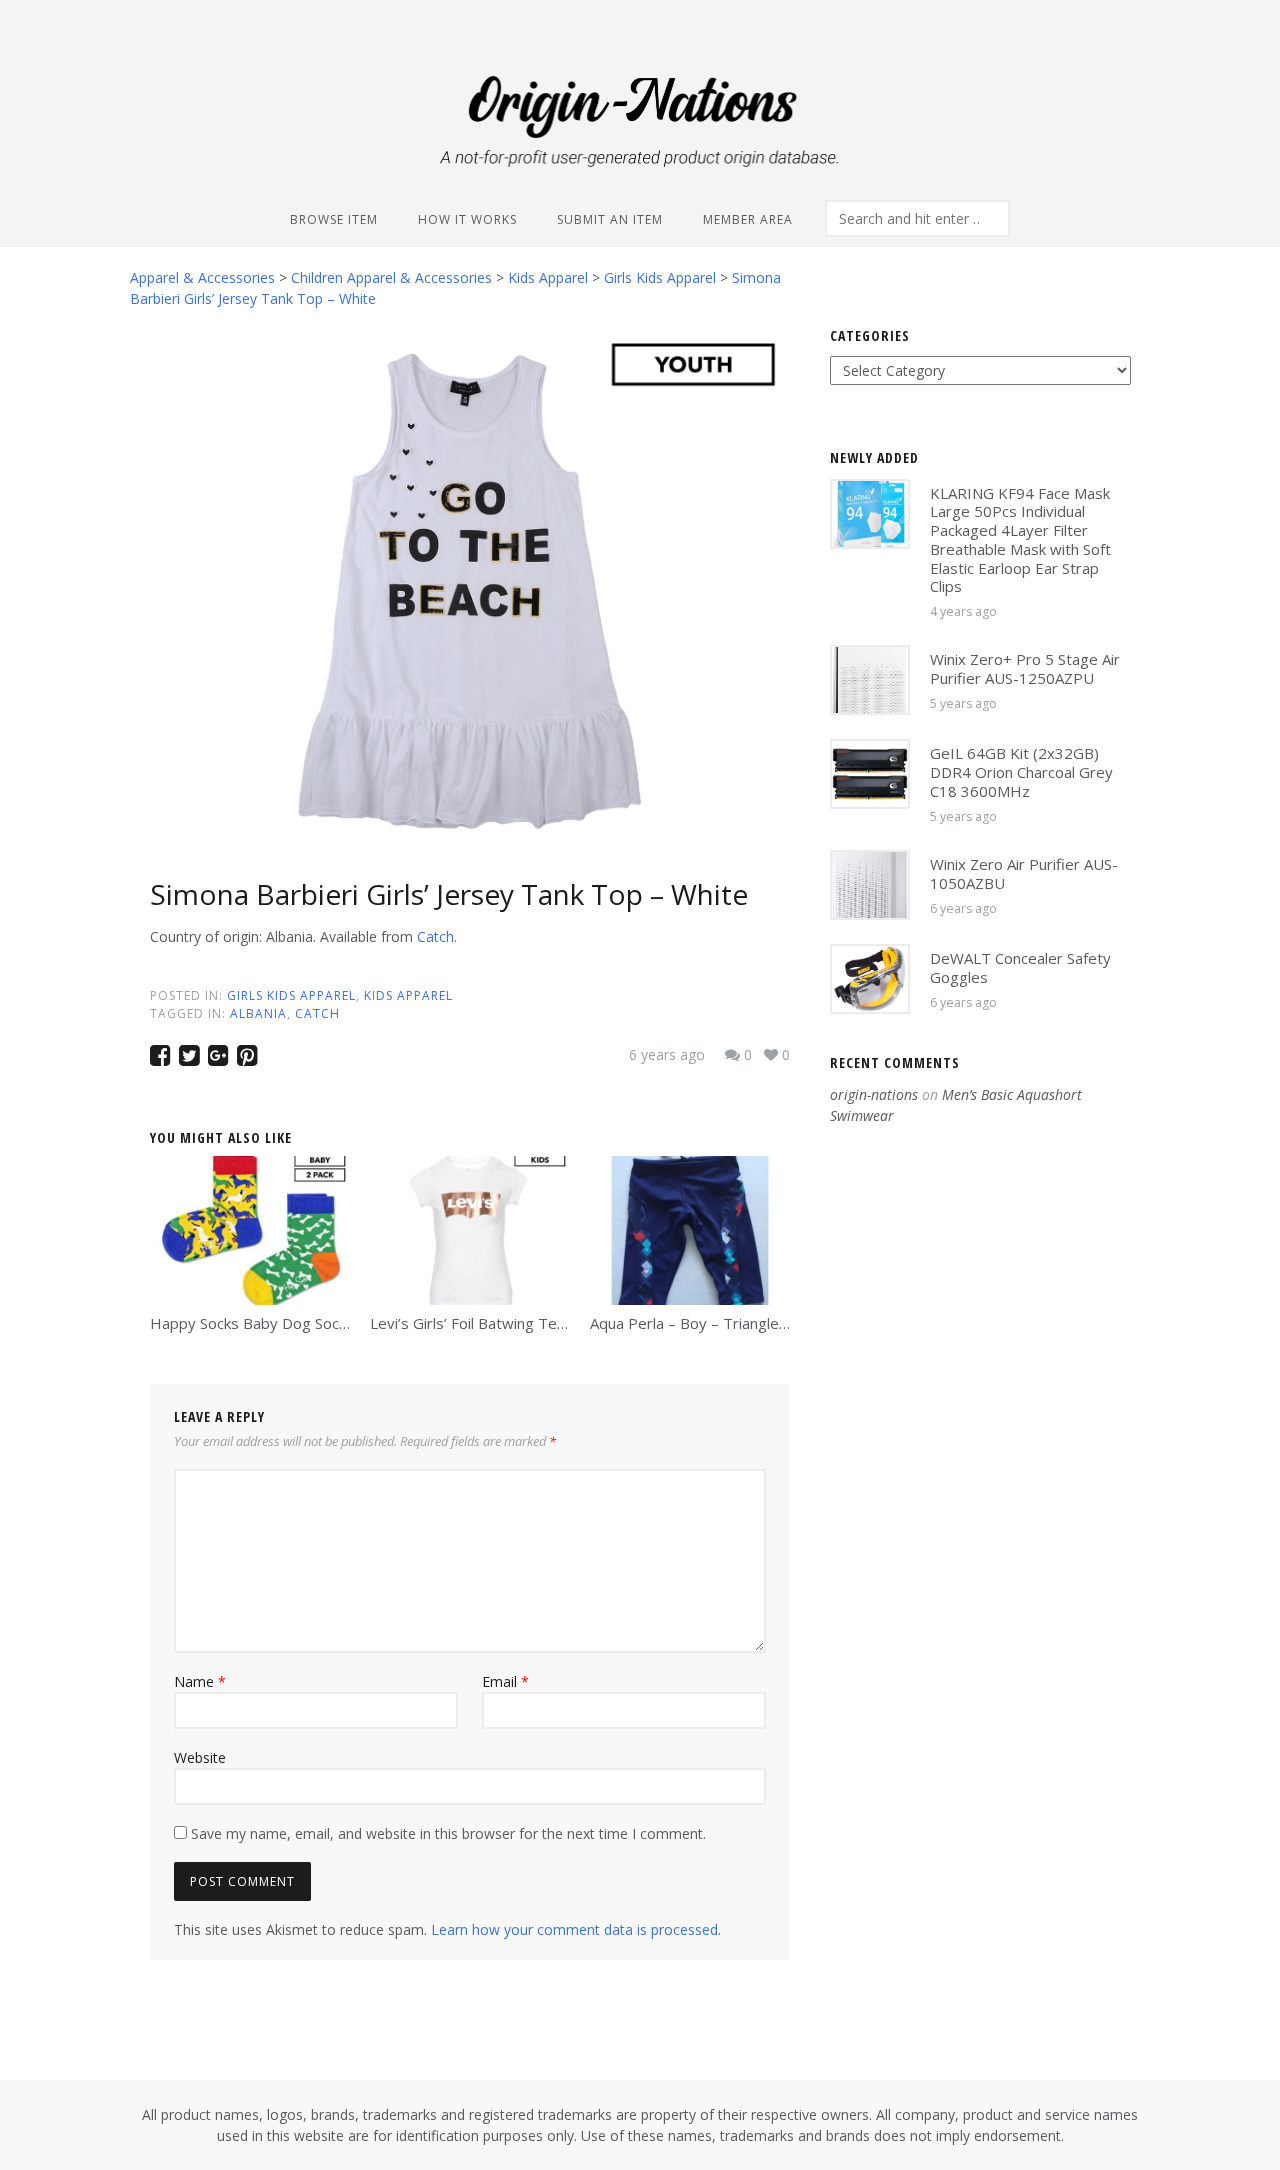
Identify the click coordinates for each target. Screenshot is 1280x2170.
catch (317, 1013)
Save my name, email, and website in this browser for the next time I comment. (448, 1833)
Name (200, 1681)
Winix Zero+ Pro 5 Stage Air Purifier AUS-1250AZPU (1025, 668)
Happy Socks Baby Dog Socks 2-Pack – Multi (302, 1323)
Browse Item (334, 219)
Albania (258, 1013)
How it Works (467, 219)
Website (200, 1757)
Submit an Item (610, 219)
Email (505, 1681)
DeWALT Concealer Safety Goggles (1020, 967)
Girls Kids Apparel (291, 995)
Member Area (748, 219)
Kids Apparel (408, 995)
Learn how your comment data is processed (574, 1929)
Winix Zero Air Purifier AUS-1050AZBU (1024, 873)
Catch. (437, 936)
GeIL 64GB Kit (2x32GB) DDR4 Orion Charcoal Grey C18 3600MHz (1021, 772)
